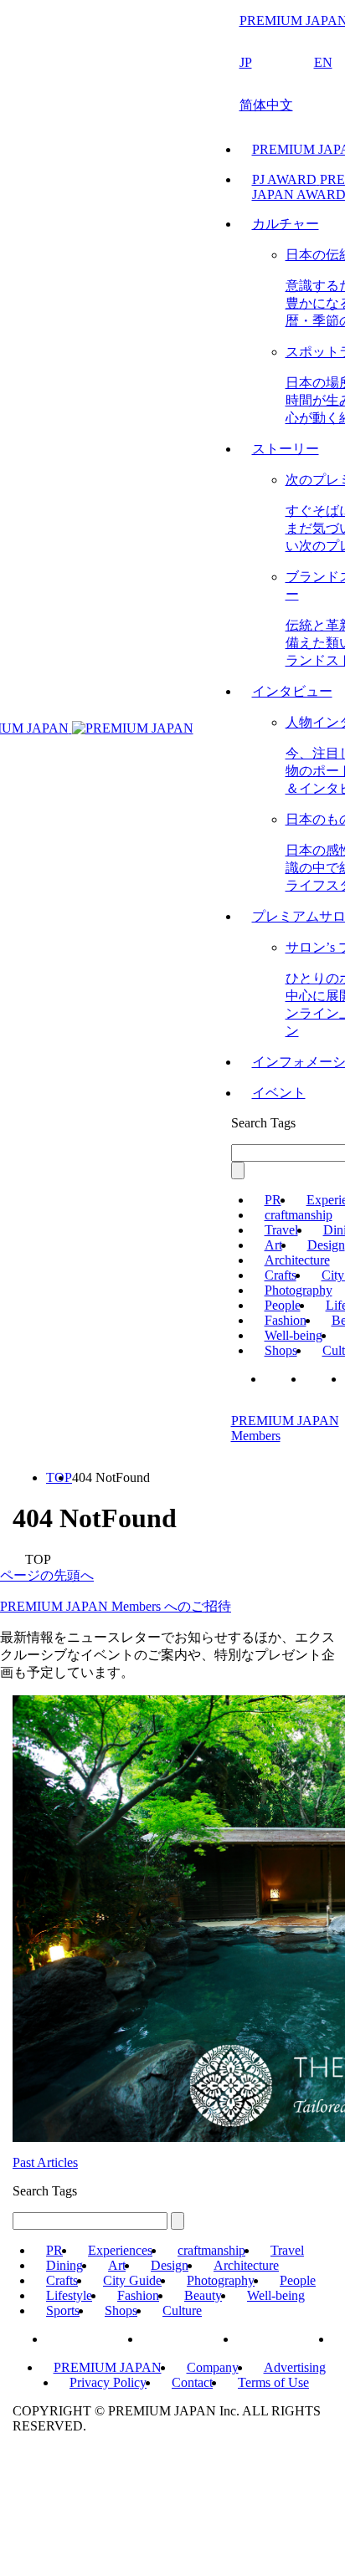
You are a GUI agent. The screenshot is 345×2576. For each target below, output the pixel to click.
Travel (281, 1230)
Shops (281, 1350)
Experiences (120, 2250)
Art (273, 1245)
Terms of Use (273, 2382)
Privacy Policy (108, 2382)
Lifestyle (69, 2295)
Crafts (281, 1275)
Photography (299, 1290)
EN (323, 62)
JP (246, 62)
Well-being (294, 1335)
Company (213, 2367)
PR (273, 1200)
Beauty (203, 2295)
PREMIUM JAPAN (108, 2367)
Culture (182, 2310)
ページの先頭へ (47, 1575)
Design (326, 1245)
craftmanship (299, 1215)
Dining (64, 2265)
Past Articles (45, 2162)
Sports (63, 2310)
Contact (192, 2382)
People (283, 1305)
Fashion (286, 1320)
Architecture (297, 1260)
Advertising (295, 2367)
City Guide (132, 2280)
